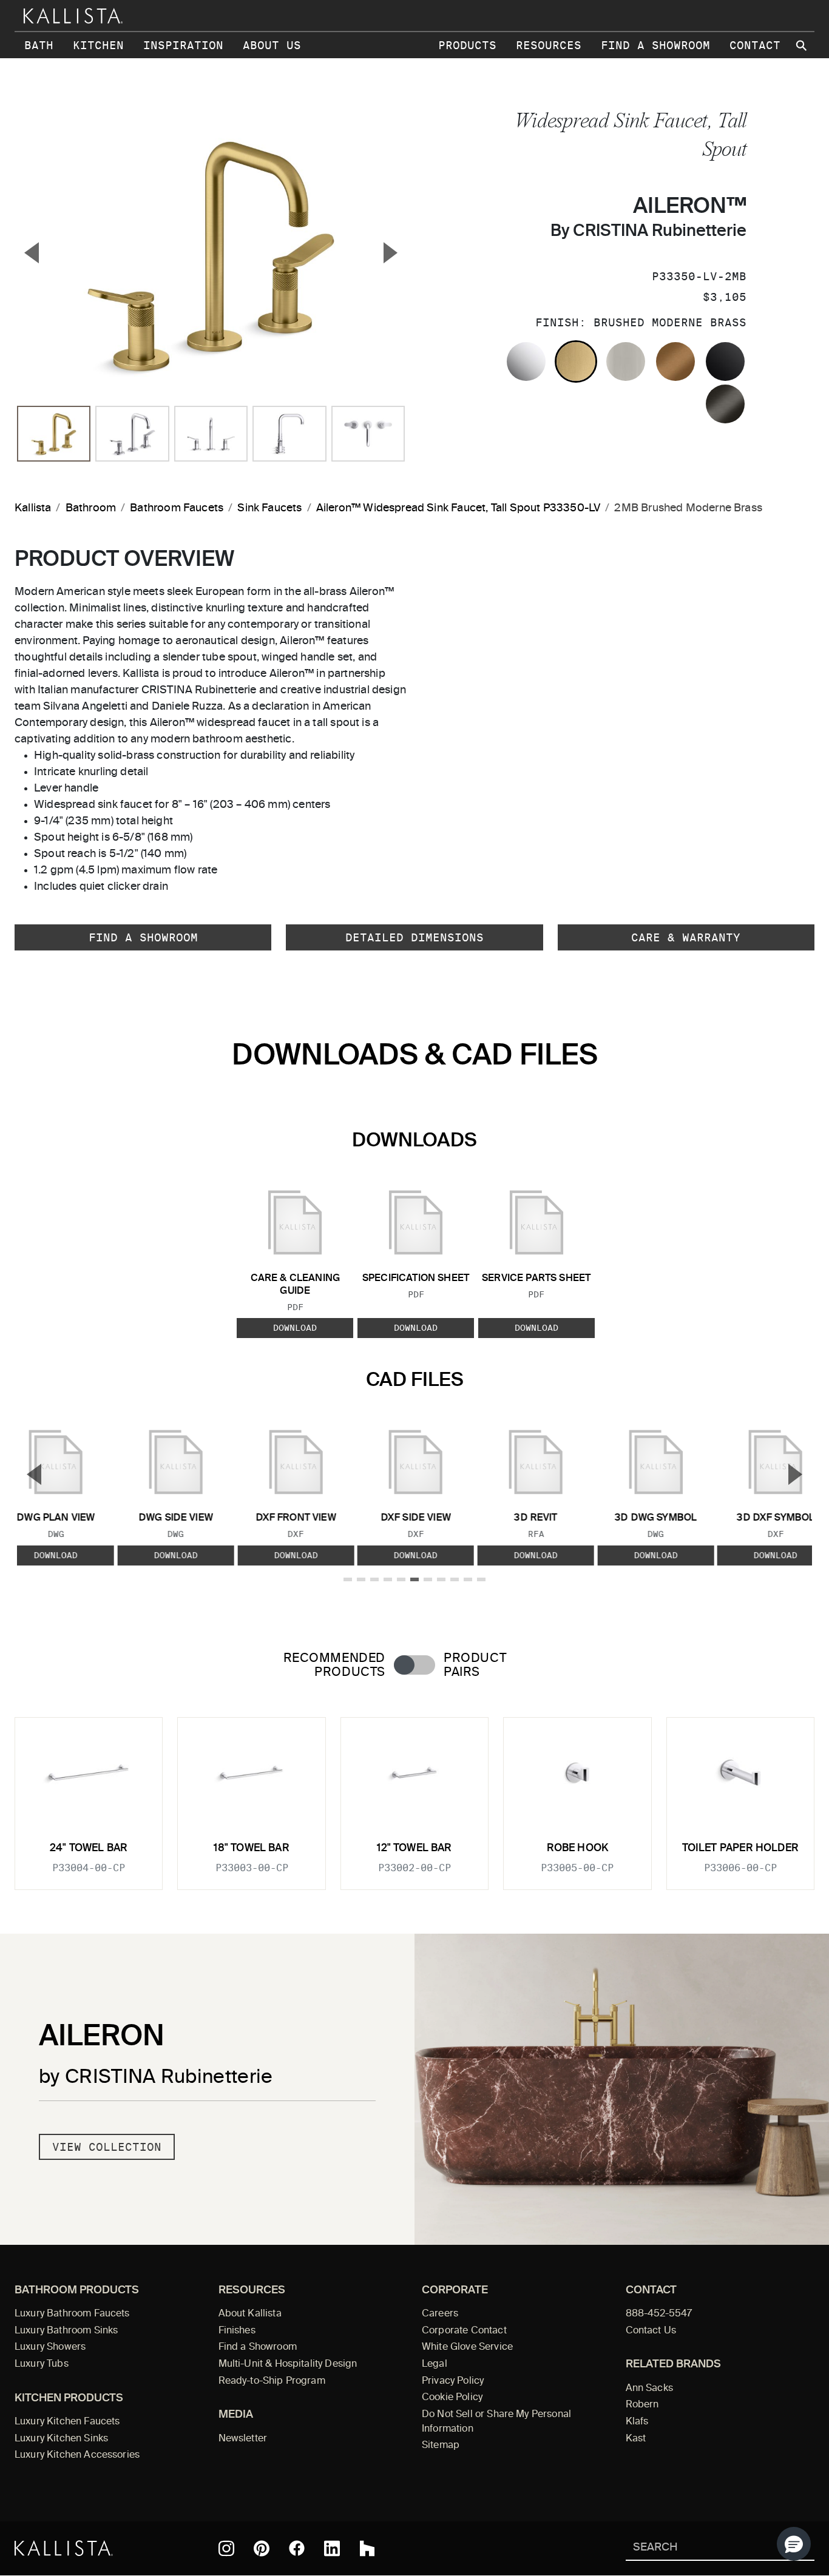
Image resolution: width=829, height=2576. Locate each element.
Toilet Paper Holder (740, 1848)
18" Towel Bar (251, 1848)
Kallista (33, 508)
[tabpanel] (414, 1797)
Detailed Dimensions (414, 937)
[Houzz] (367, 2549)
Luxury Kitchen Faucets (67, 2422)
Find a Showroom (655, 45)
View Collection (107, 2147)
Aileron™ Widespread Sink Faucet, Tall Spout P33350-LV (458, 508)
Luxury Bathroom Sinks (66, 2331)
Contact (755, 45)
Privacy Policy (453, 2381)
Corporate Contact (464, 2331)
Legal (435, 2364)
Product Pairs (475, 1666)
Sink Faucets (269, 508)
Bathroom (91, 508)
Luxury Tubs (42, 2364)
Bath (39, 45)
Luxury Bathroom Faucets (72, 2314)
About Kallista (250, 2314)
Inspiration (183, 45)
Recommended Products (334, 1666)
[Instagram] (226, 2549)
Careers (440, 2314)
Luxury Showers (50, 2347)
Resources (549, 45)
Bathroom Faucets (177, 508)
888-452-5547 (659, 2314)
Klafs (637, 2422)
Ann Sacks (649, 2389)
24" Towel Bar (89, 1848)
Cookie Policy (452, 2398)
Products (467, 45)
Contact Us (651, 2331)
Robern (642, 2405)
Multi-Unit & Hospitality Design (288, 2364)
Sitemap (441, 2446)
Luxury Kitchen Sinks (61, 2439)
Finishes (237, 2331)
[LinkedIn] (332, 2549)
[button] (794, 2544)
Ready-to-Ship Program (272, 2381)
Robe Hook (578, 1848)
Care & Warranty (686, 937)
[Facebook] (297, 2548)
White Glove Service (467, 2347)
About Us (272, 45)
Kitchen (98, 45)
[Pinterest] (262, 2548)
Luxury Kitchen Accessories (77, 2455)
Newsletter (243, 2439)
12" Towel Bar (414, 1848)
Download (295, 1328)
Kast (636, 2439)
